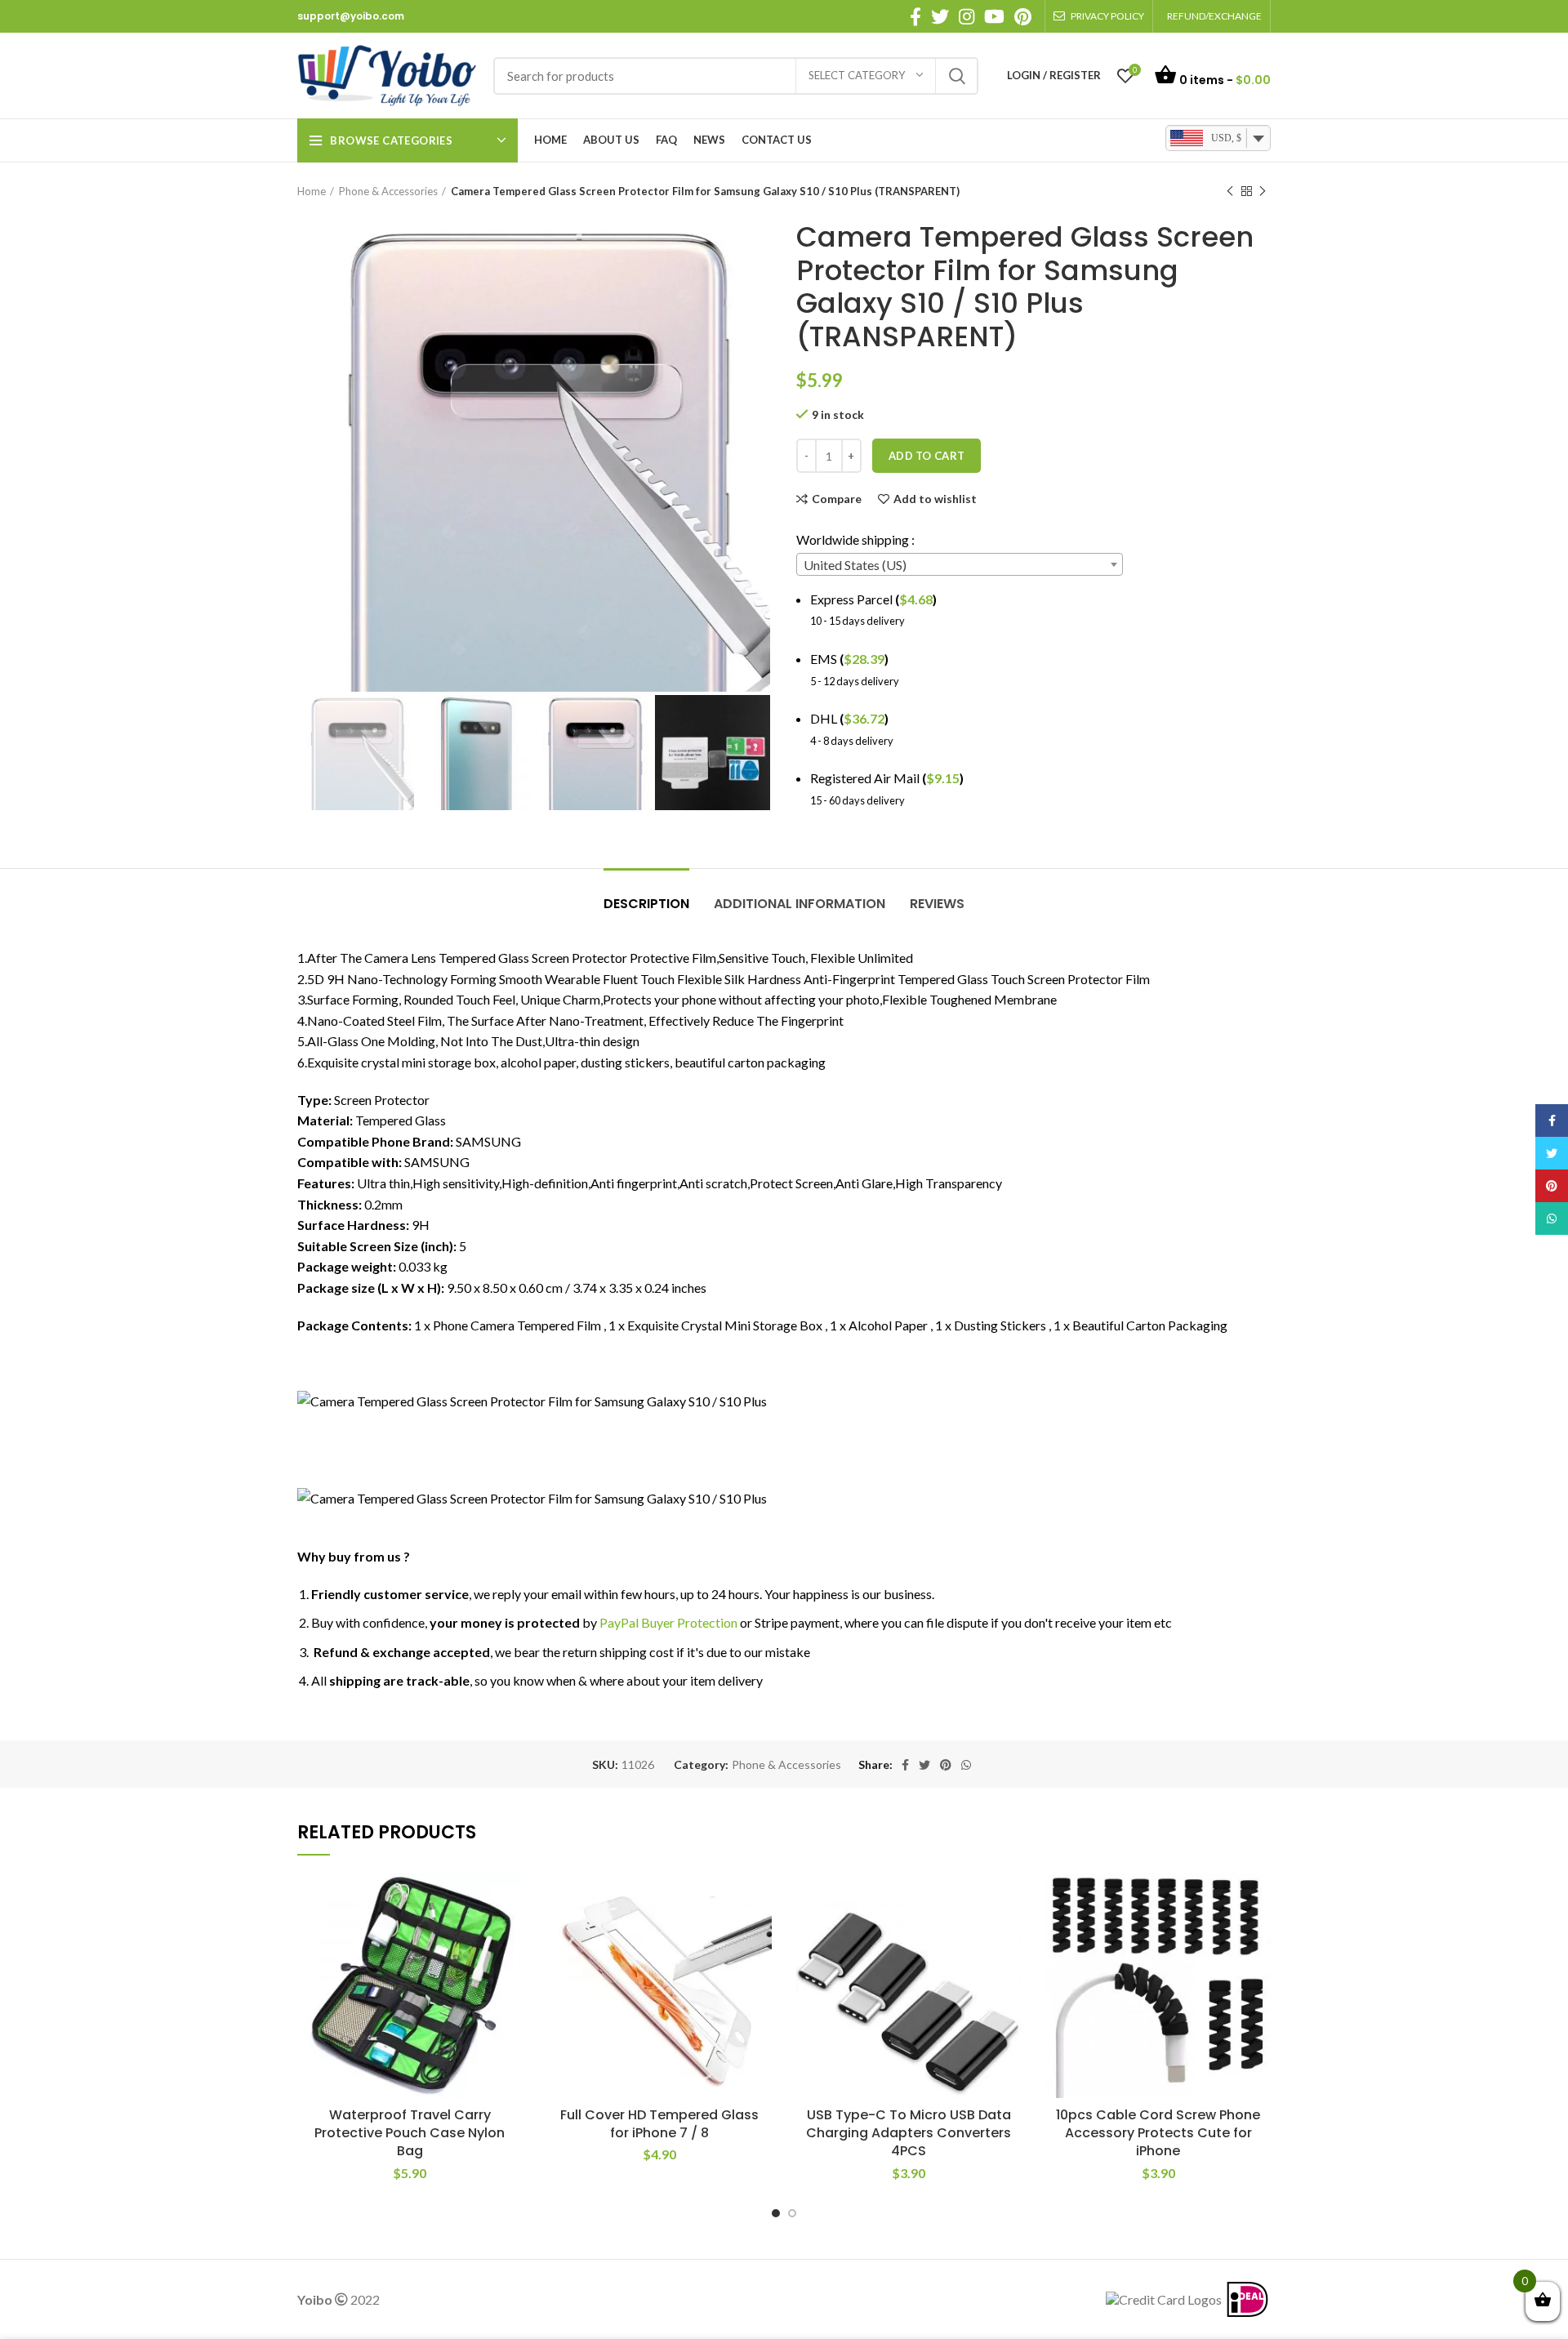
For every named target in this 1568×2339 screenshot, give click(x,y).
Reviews (937, 904)
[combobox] (960, 564)
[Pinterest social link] (1023, 16)
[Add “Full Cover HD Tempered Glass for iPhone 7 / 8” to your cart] (759, 1936)
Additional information (800, 904)
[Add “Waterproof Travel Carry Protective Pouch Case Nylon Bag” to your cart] (510, 1936)
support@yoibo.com (351, 16)
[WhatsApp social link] (966, 1765)
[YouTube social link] (994, 16)
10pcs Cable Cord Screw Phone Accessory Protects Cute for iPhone (1158, 2133)
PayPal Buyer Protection (668, 1622)
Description (646, 904)
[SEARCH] (956, 76)
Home (312, 191)
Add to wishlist (935, 499)
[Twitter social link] (940, 16)
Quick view (510, 1973)
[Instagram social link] (967, 16)
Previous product (1230, 191)
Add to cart (927, 456)
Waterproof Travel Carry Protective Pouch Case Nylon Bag (410, 2133)
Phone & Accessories (388, 191)
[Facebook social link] (915, 16)
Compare (837, 499)
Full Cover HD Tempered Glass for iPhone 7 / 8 (659, 2124)
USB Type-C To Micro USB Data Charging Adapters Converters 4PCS (909, 2133)
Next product (1263, 191)
